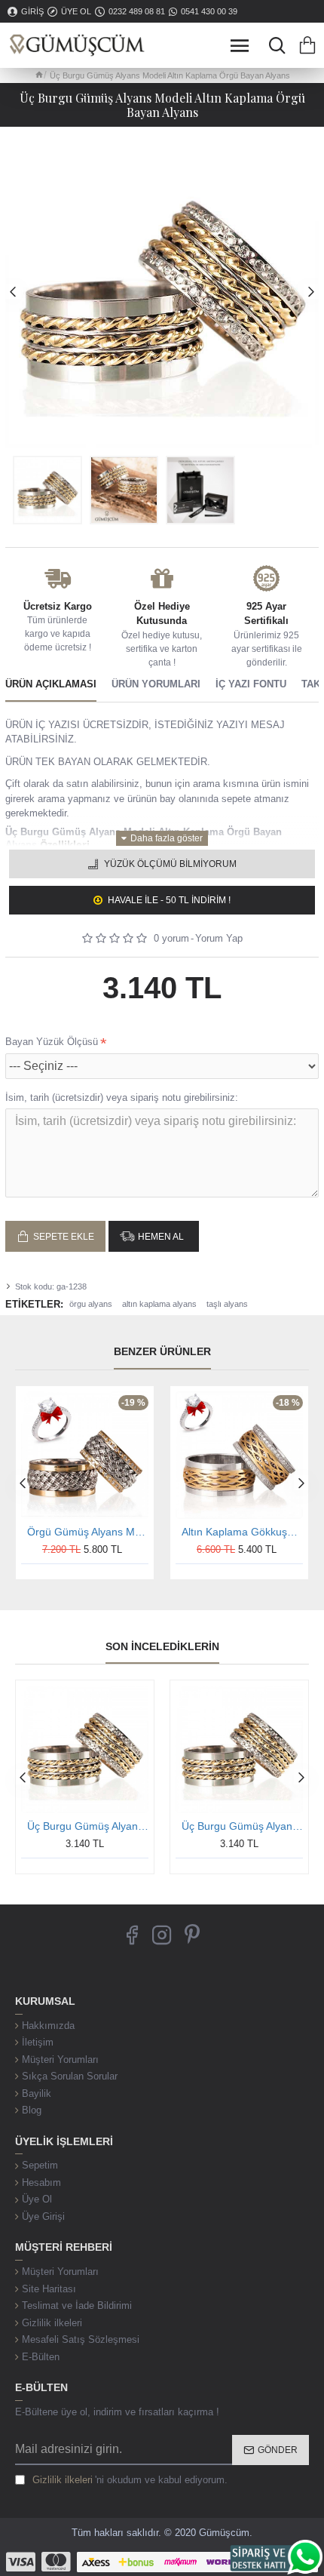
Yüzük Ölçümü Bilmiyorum (170, 864)
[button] (13, 291)
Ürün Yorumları (156, 684)
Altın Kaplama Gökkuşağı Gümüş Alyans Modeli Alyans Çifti (242, 1532)
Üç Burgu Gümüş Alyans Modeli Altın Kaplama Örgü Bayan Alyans (88, 1826)
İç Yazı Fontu (251, 684)
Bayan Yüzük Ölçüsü (52, 1042)
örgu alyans (91, 1304)
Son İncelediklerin (162, 1646)
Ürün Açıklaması (51, 684)
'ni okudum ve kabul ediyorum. (130, 2480)
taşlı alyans (227, 1304)
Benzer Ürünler (162, 1351)
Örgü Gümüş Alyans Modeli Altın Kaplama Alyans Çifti (88, 1532)
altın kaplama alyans (159, 1304)
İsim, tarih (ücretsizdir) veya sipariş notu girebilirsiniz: (122, 1097)
